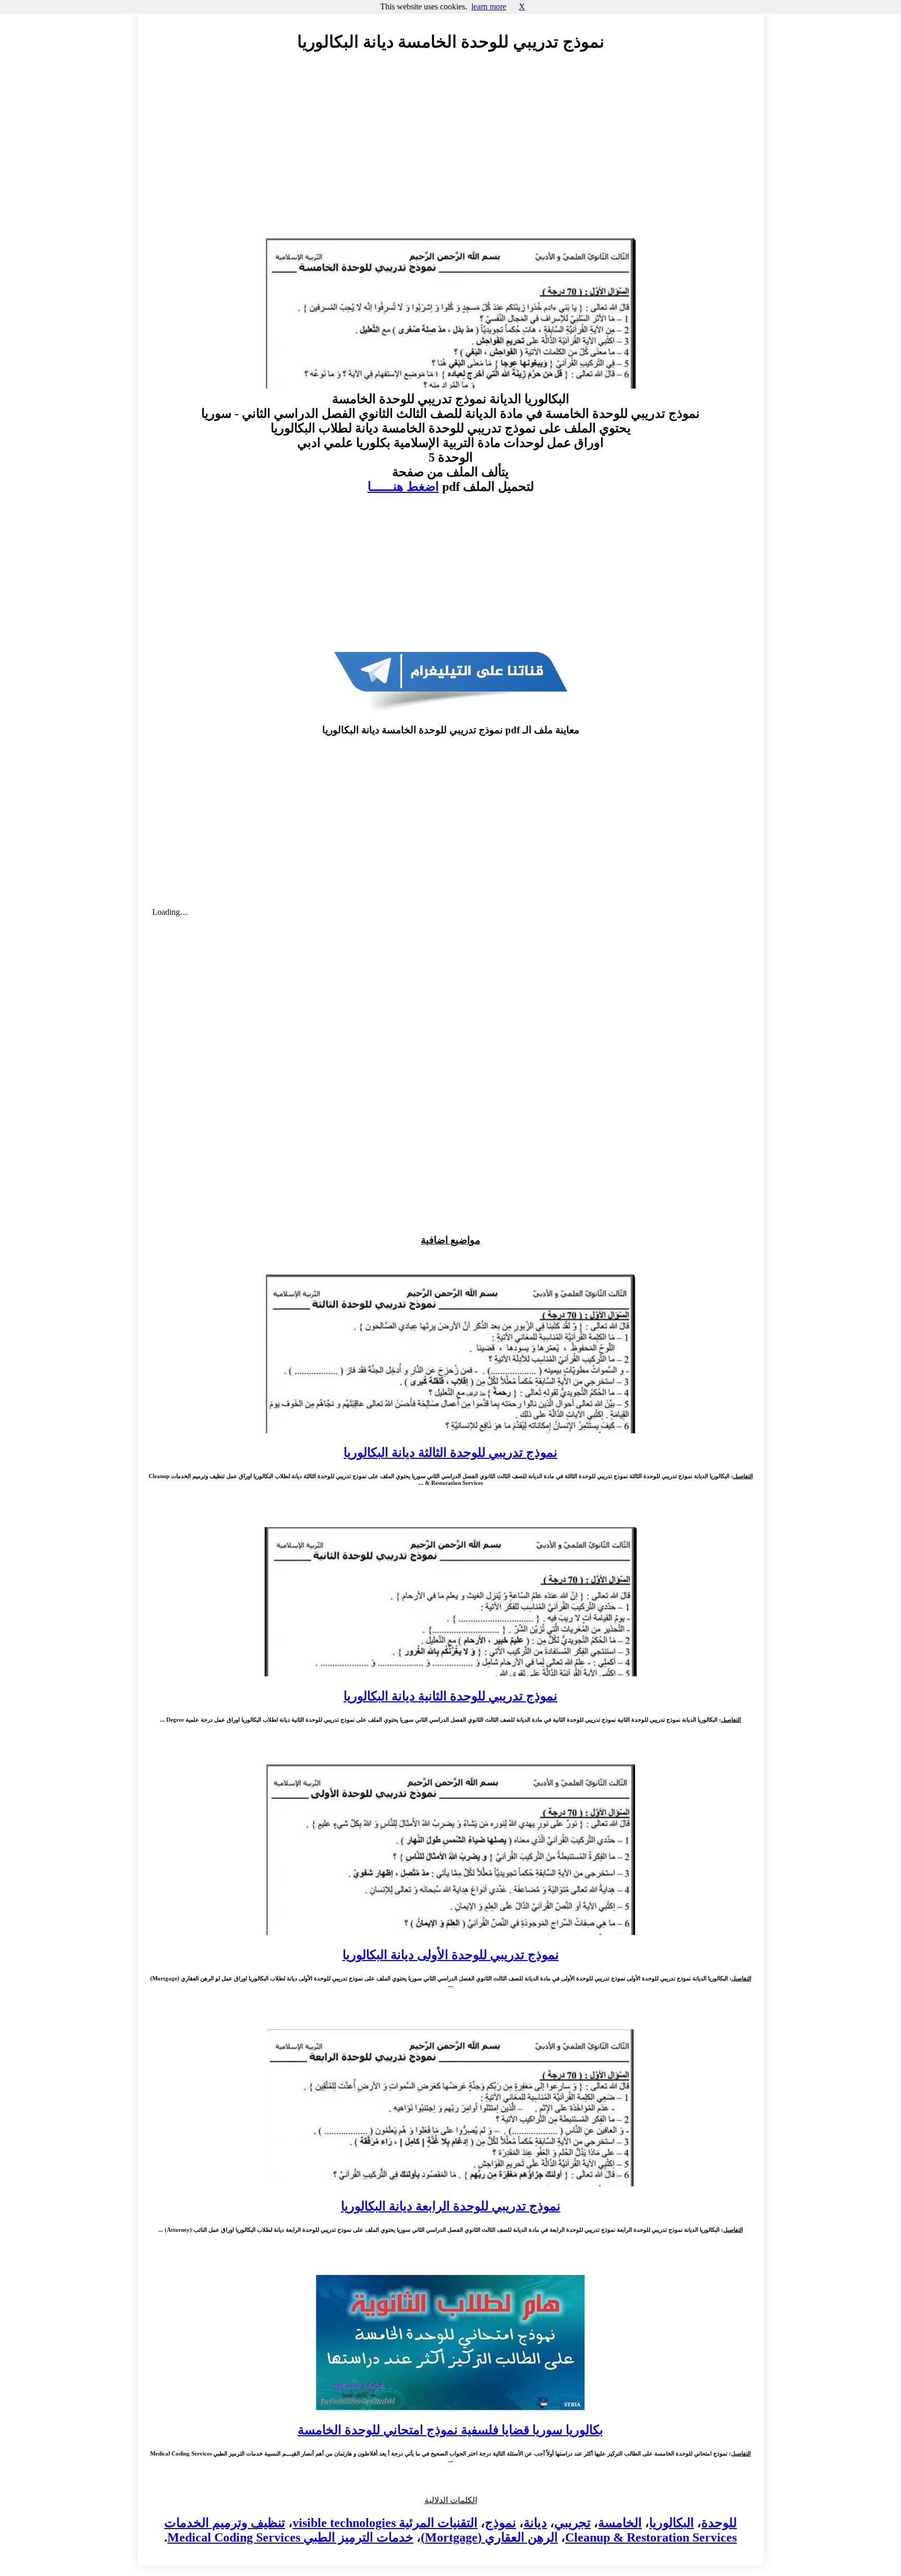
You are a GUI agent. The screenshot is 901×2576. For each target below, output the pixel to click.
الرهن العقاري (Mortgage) (489, 2537)
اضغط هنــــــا (403, 487)
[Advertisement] (451, 155)
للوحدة (719, 2523)
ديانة (535, 2523)
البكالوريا (672, 2523)
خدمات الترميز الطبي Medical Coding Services (290, 2537)
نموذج (501, 2523)
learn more (489, 7)
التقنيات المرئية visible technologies (385, 2523)
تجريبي (573, 2523)
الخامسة (620, 2523)
